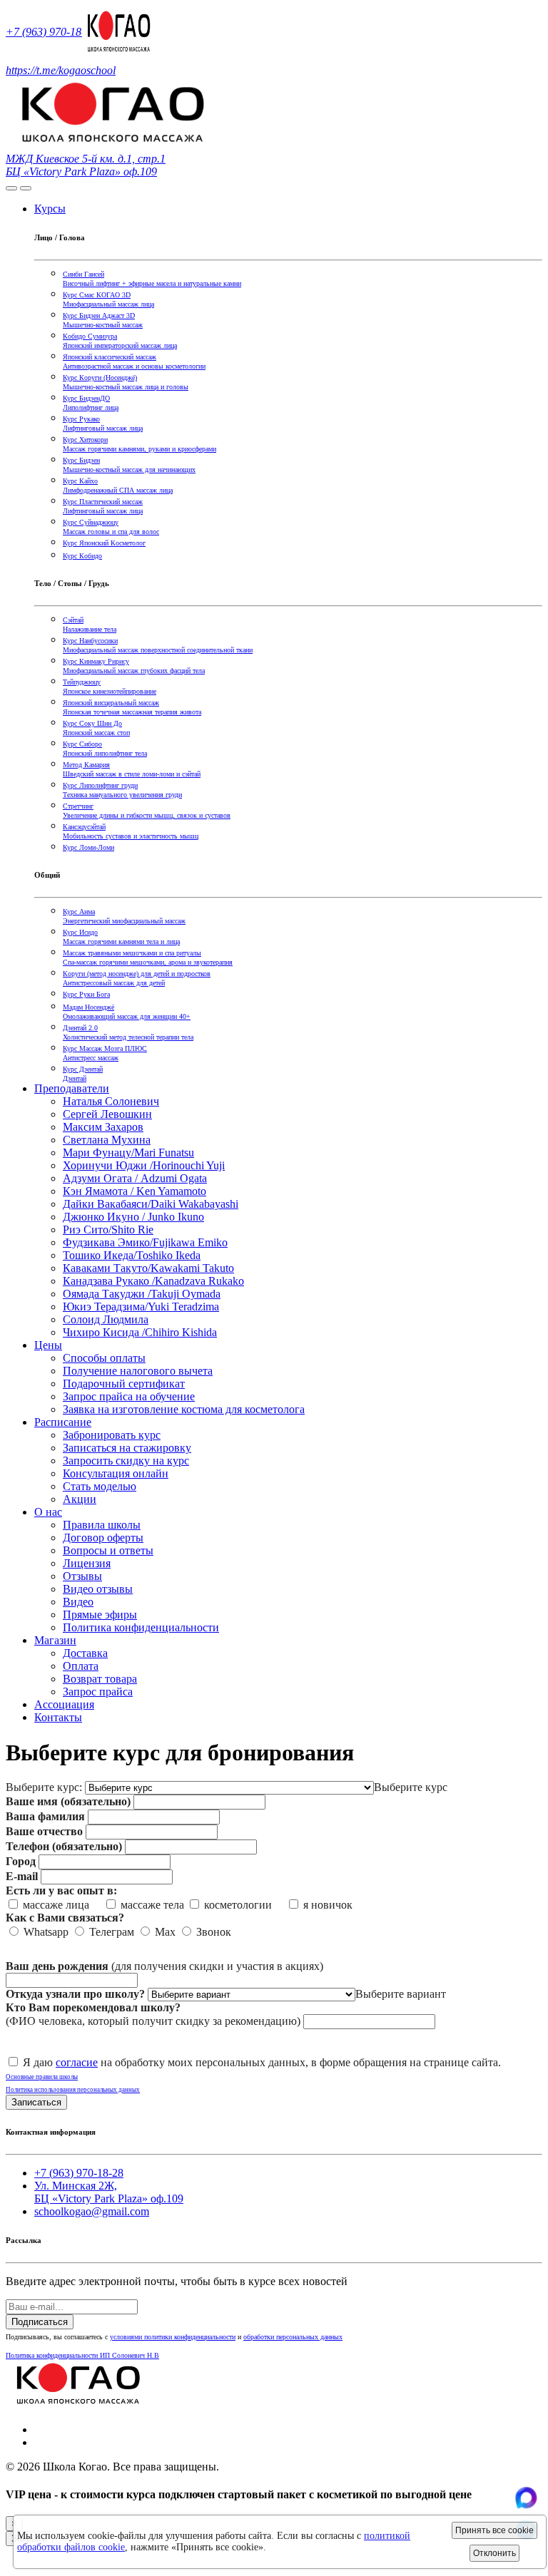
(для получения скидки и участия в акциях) (164, 1966)
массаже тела (151, 1905)
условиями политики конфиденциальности (173, 2337)
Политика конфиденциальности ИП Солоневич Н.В (82, 2355)
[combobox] (411, 1787)
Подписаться (40, 2322)
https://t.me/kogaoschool (61, 70)
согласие (77, 2062)
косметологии (242, 1905)
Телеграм (110, 1932)
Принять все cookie (494, 2530)
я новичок (326, 1905)
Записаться (36, 2102)
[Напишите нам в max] (526, 2505)
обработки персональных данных (293, 2337)
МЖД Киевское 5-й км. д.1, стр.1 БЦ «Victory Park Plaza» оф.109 (86, 165)
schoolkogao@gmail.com (92, 2211)
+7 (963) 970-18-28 (51, 32)
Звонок (212, 1932)
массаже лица (60, 1905)
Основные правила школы (42, 2077)
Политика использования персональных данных (73, 2090)
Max (164, 1932)
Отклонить (494, 2553)
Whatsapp (45, 1932)
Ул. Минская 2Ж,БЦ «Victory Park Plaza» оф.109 (109, 2192)
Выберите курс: (44, 1787)
